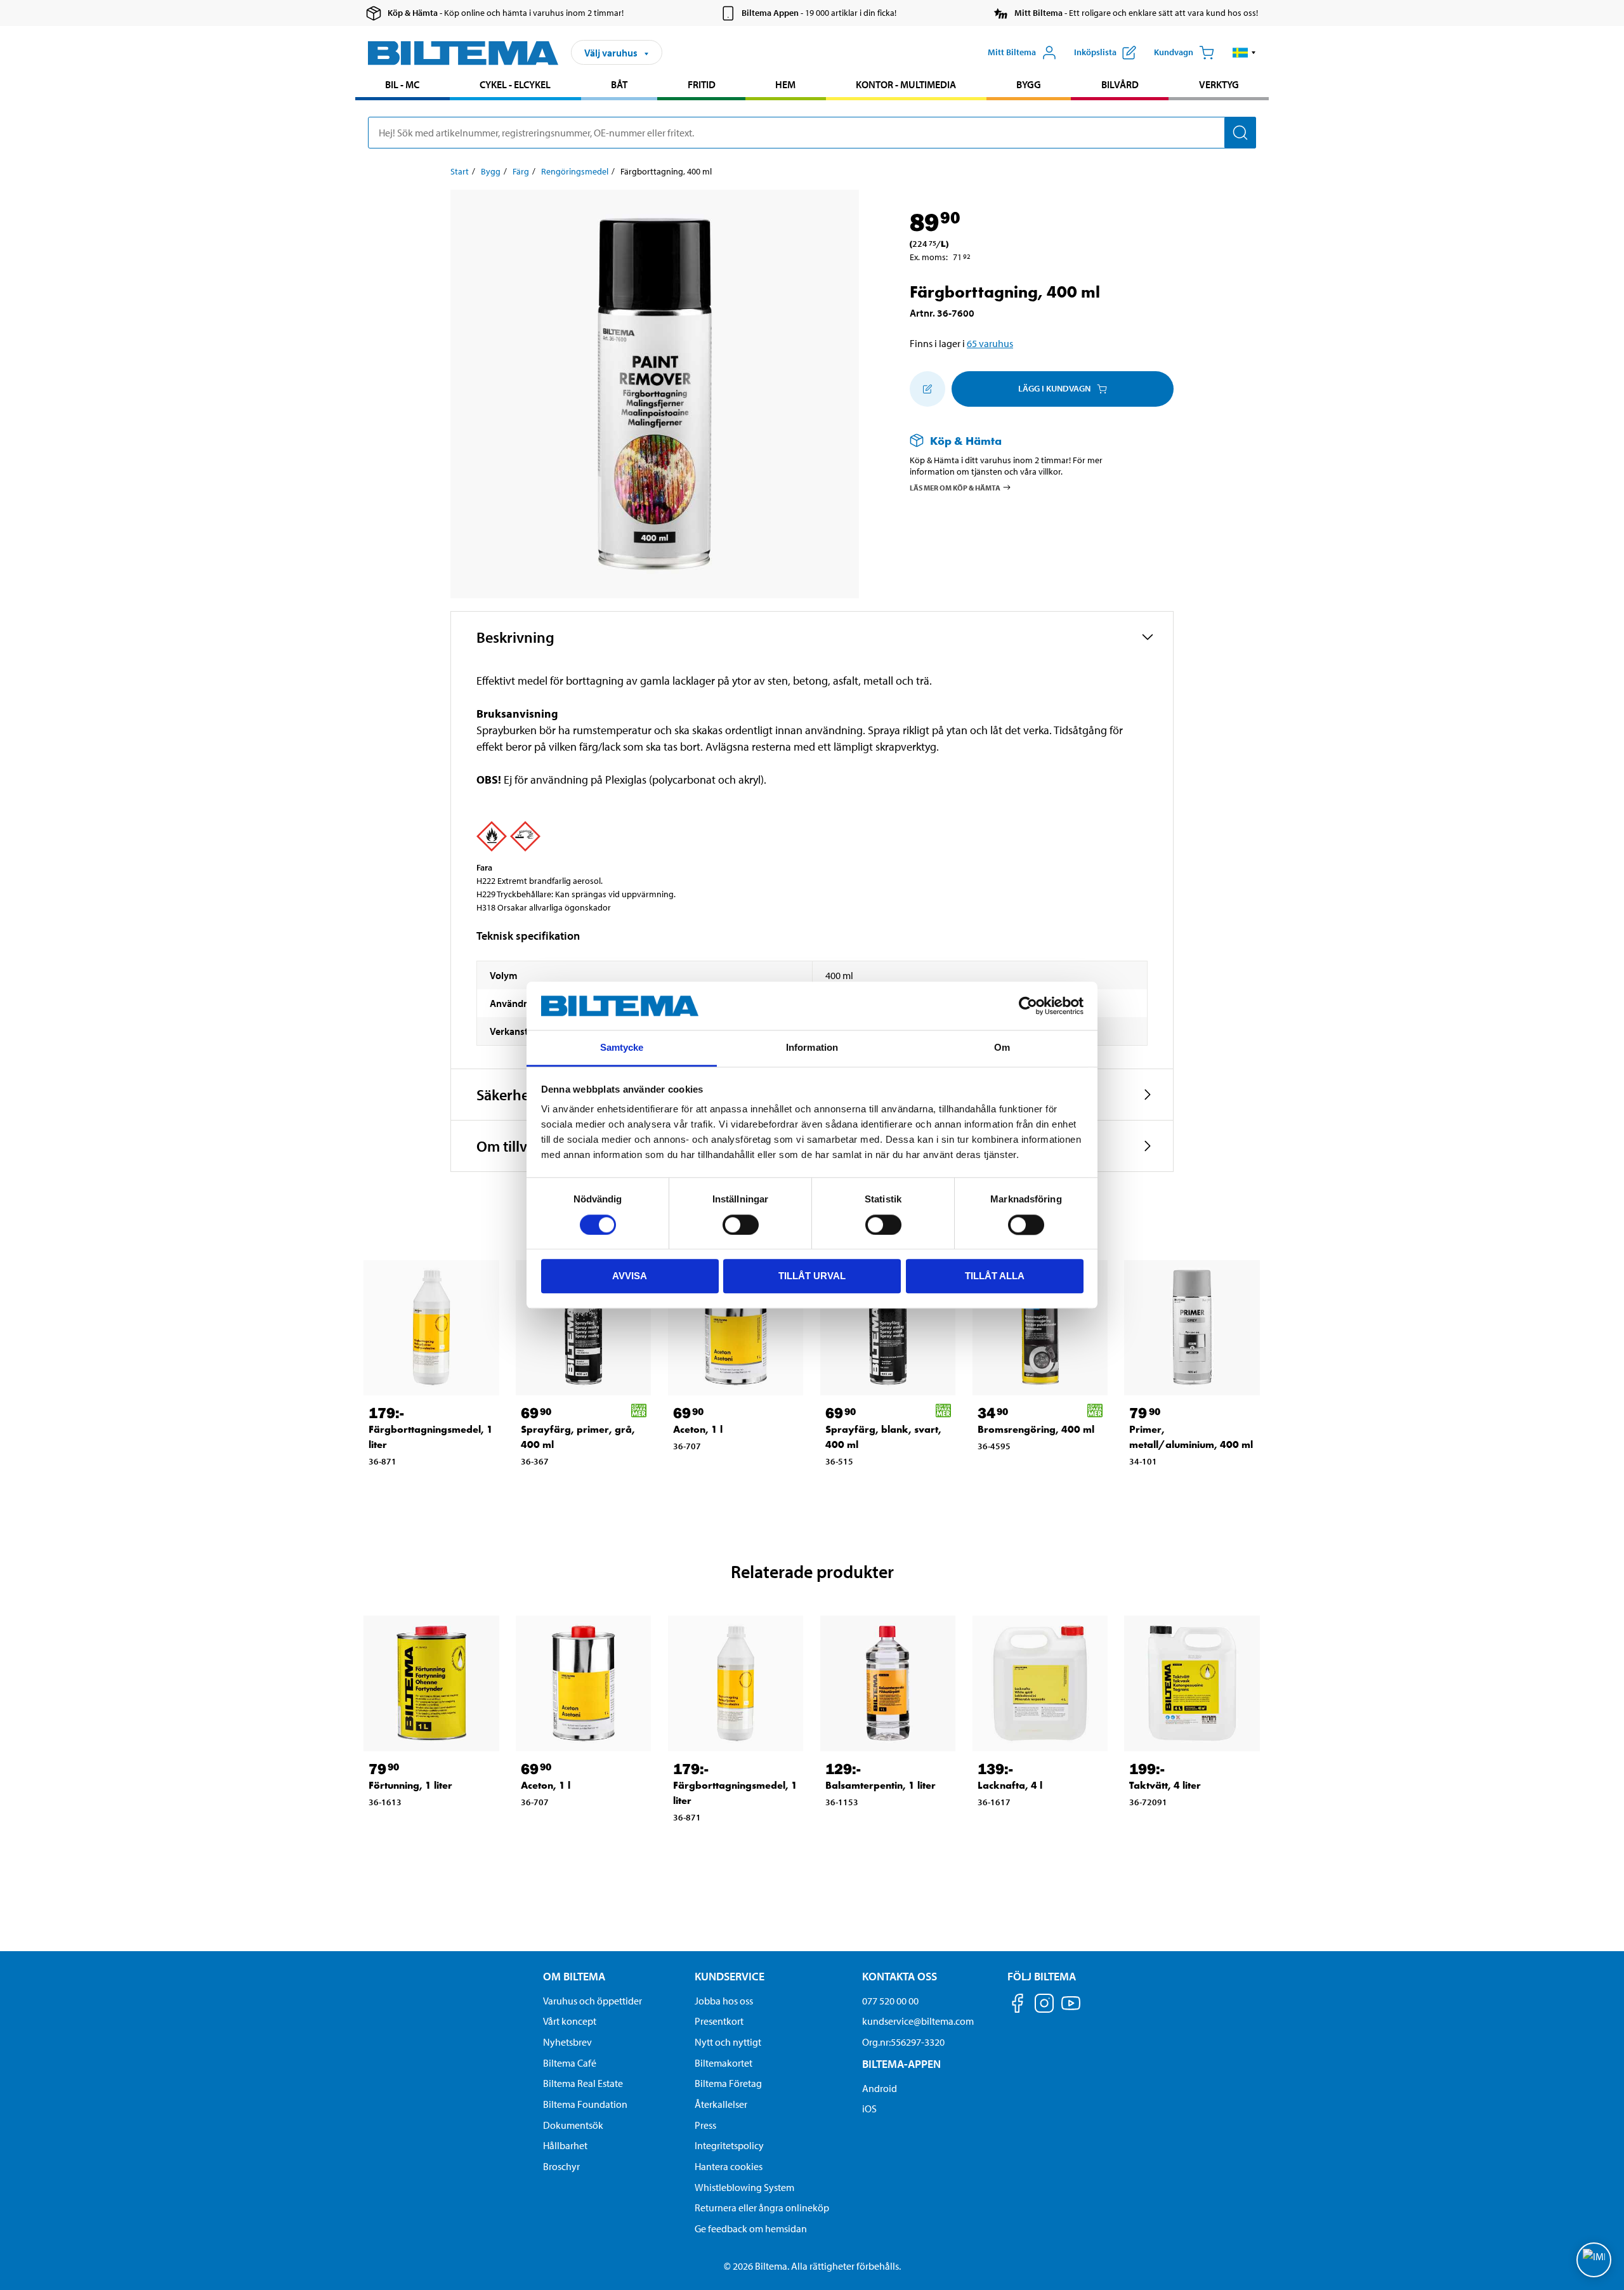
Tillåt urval (812, 1276)
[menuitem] (403, 86)
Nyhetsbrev (567, 2042)
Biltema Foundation (585, 2104)
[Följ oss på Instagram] (1044, 2005)
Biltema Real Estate (583, 2083)
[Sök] (1240, 133)
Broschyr (561, 2166)
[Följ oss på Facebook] (1018, 2005)
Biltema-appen (901, 2064)
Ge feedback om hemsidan (751, 2228)
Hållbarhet (565, 2145)
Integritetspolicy (729, 2145)
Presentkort (719, 2021)
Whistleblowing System (744, 2187)
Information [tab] (812, 1048)
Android (880, 2088)
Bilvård (1120, 84)
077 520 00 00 (890, 2001)
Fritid (702, 84)
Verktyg (1219, 84)
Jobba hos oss (724, 2001)
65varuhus (990, 343)
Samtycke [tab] (622, 1048)
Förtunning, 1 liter (410, 1785)
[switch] (741, 1225)
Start (460, 171)
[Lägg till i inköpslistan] (927, 389)
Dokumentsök (573, 2125)
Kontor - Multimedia (906, 84)
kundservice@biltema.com (918, 2021)
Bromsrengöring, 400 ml (1036, 1429)
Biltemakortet (724, 2063)
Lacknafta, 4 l (1010, 1785)
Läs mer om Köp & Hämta (955, 488)
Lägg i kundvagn (1054, 388)
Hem (785, 84)
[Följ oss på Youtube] (1071, 2009)
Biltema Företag (728, 2083)
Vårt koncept (570, 2021)
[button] (1244, 53)
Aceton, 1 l (698, 1429)
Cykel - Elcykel (515, 84)
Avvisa (630, 1276)
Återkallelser (721, 2104)
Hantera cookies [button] (729, 2166)
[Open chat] (1594, 2260)
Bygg (1029, 84)
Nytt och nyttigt (728, 2042)
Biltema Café (570, 2063)
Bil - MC (402, 84)
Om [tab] (1002, 1048)
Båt (619, 84)
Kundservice (730, 1976)
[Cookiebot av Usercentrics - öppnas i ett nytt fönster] (1028, 1006)
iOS (869, 2109)
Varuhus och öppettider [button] (593, 2001)
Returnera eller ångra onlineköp (762, 2208)
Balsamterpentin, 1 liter (881, 1785)
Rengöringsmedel (575, 171)
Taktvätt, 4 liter (1165, 1785)
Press (705, 2125)
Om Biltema (574, 1976)
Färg (521, 171)
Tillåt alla (995, 1276)
